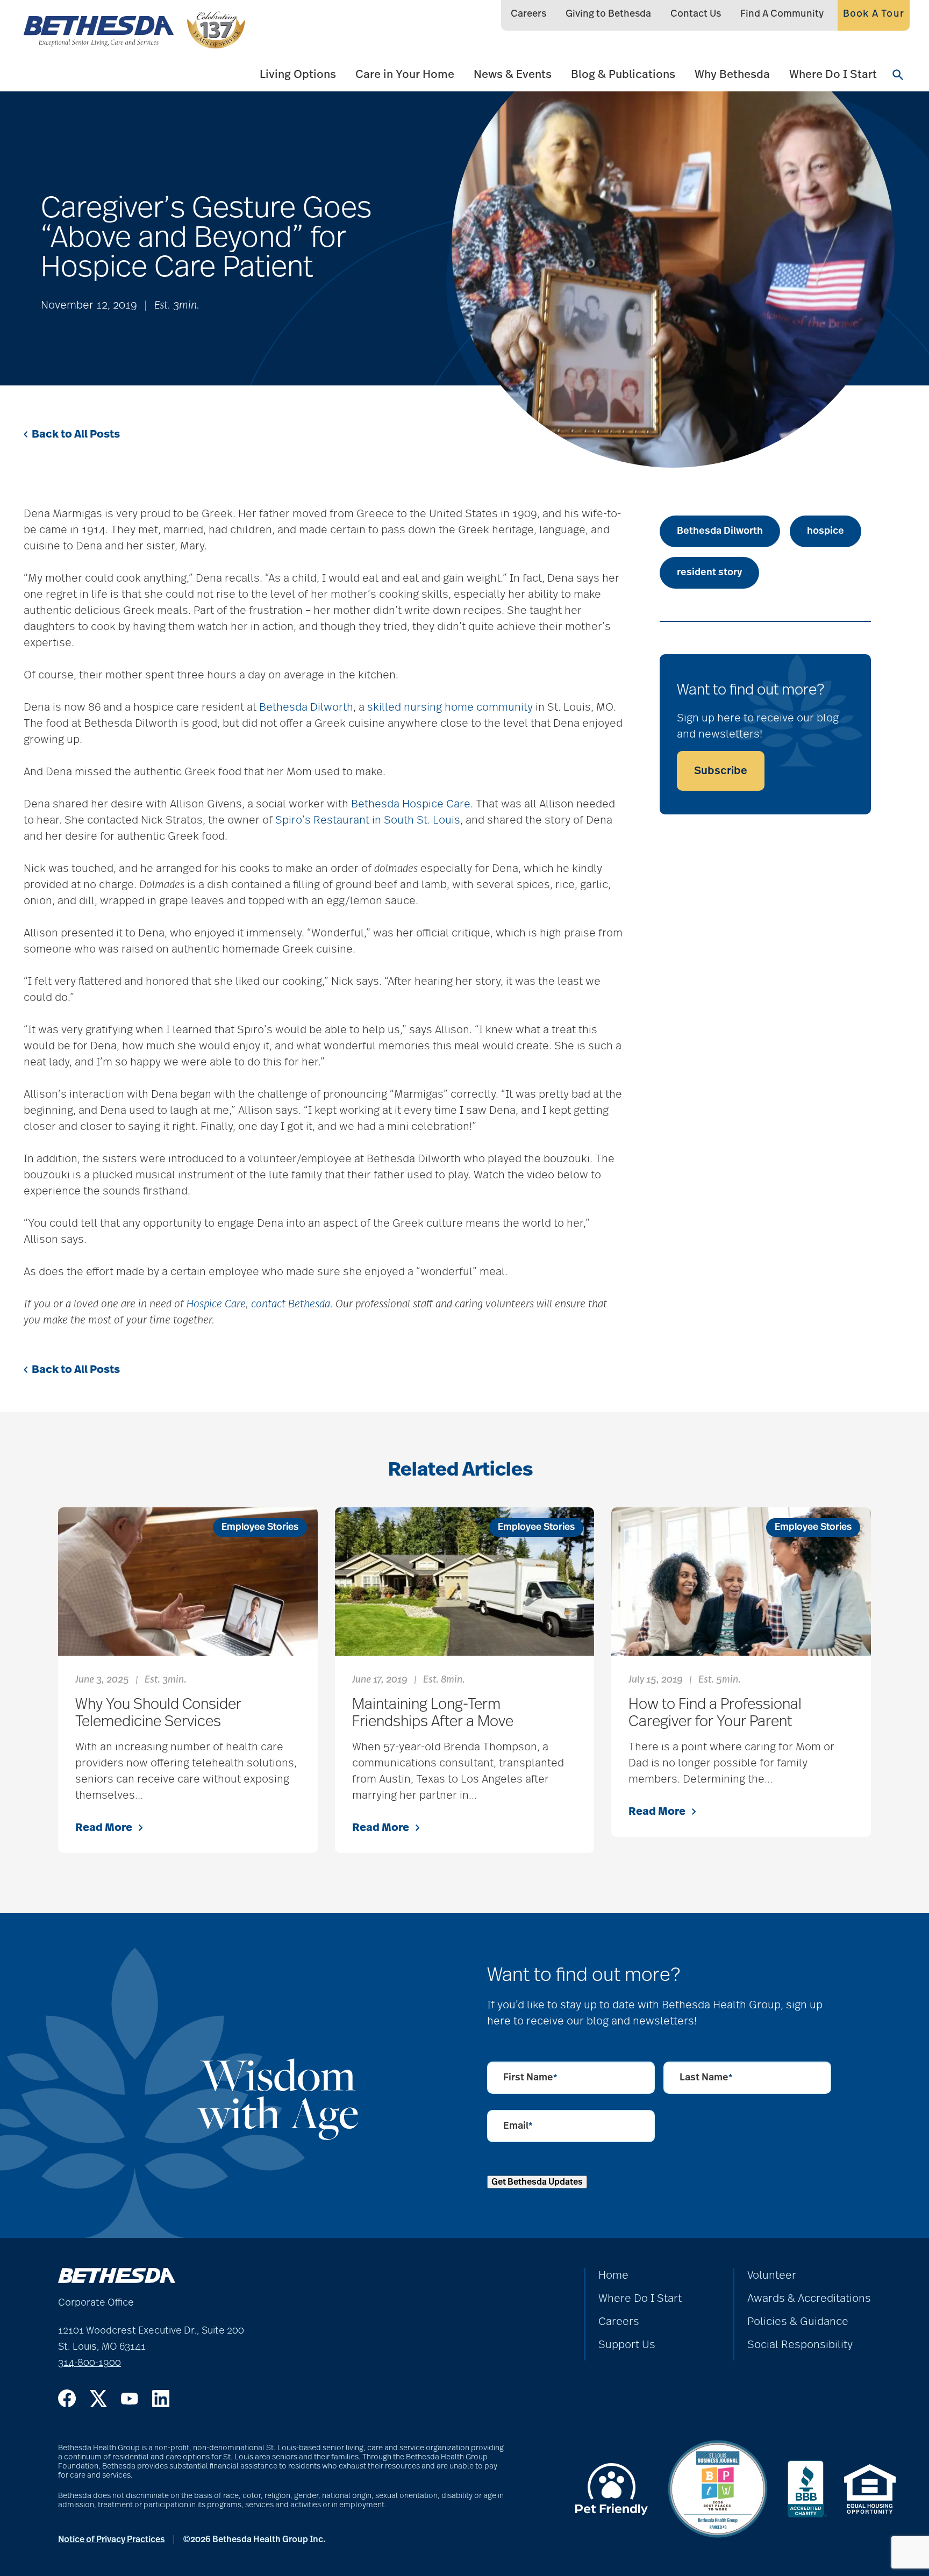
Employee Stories (260, 1527)
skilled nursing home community (450, 707)
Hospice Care (216, 1304)
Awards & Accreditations (809, 2299)
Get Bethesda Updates (537, 2182)
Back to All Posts (76, 434)
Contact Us (696, 14)
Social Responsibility (800, 2345)
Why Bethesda (732, 74)
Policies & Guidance (798, 2322)
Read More (104, 1828)
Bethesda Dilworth (306, 707)
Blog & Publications (623, 74)
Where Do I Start (833, 74)
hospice (826, 531)
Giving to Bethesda (608, 14)
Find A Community (782, 14)
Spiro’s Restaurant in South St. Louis (368, 820)
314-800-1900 (90, 2363)
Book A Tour (874, 14)
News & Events (513, 74)
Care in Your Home (405, 74)
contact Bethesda (291, 1304)
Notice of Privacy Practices (112, 2539)
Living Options (298, 74)
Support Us (627, 2345)
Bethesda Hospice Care (411, 804)
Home (613, 2276)
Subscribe (721, 771)
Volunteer (772, 2276)
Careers (528, 14)
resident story (709, 573)
